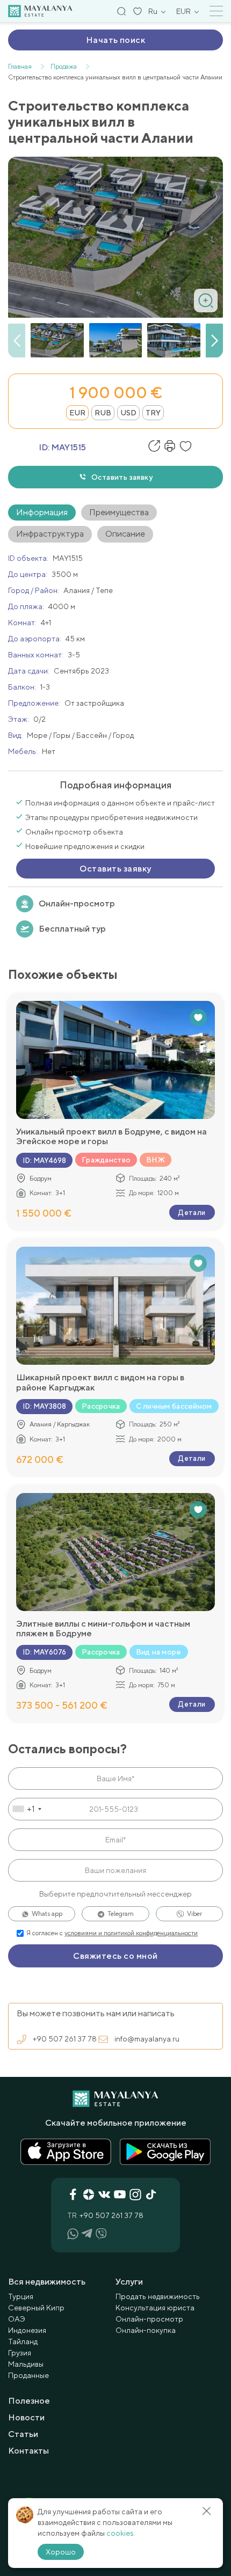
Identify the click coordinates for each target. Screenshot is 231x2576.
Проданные (28, 2375)
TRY (153, 413)
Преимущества (119, 512)
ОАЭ (17, 2319)
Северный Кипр (36, 2308)
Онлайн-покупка (146, 2330)
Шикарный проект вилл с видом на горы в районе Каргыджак (100, 1382)
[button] (214, 341)
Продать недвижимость (158, 2296)
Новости (26, 2417)
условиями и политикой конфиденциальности (131, 1933)
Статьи (23, 2434)
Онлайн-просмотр (77, 903)
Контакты (28, 2451)
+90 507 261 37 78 (65, 2039)
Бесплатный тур (72, 929)
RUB (103, 413)
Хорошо (61, 2552)
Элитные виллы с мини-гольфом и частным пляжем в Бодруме (103, 1629)
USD (128, 413)
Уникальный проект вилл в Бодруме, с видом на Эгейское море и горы (111, 1137)
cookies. (121, 2533)
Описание (125, 534)
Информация (42, 512)
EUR (77, 413)
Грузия (20, 2353)
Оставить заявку (122, 477)
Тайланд (23, 2341)
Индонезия (27, 2330)
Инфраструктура (50, 534)
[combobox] (27, 1809)
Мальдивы (26, 2364)
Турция (21, 2296)
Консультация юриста (155, 2308)
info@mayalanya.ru (147, 2039)
